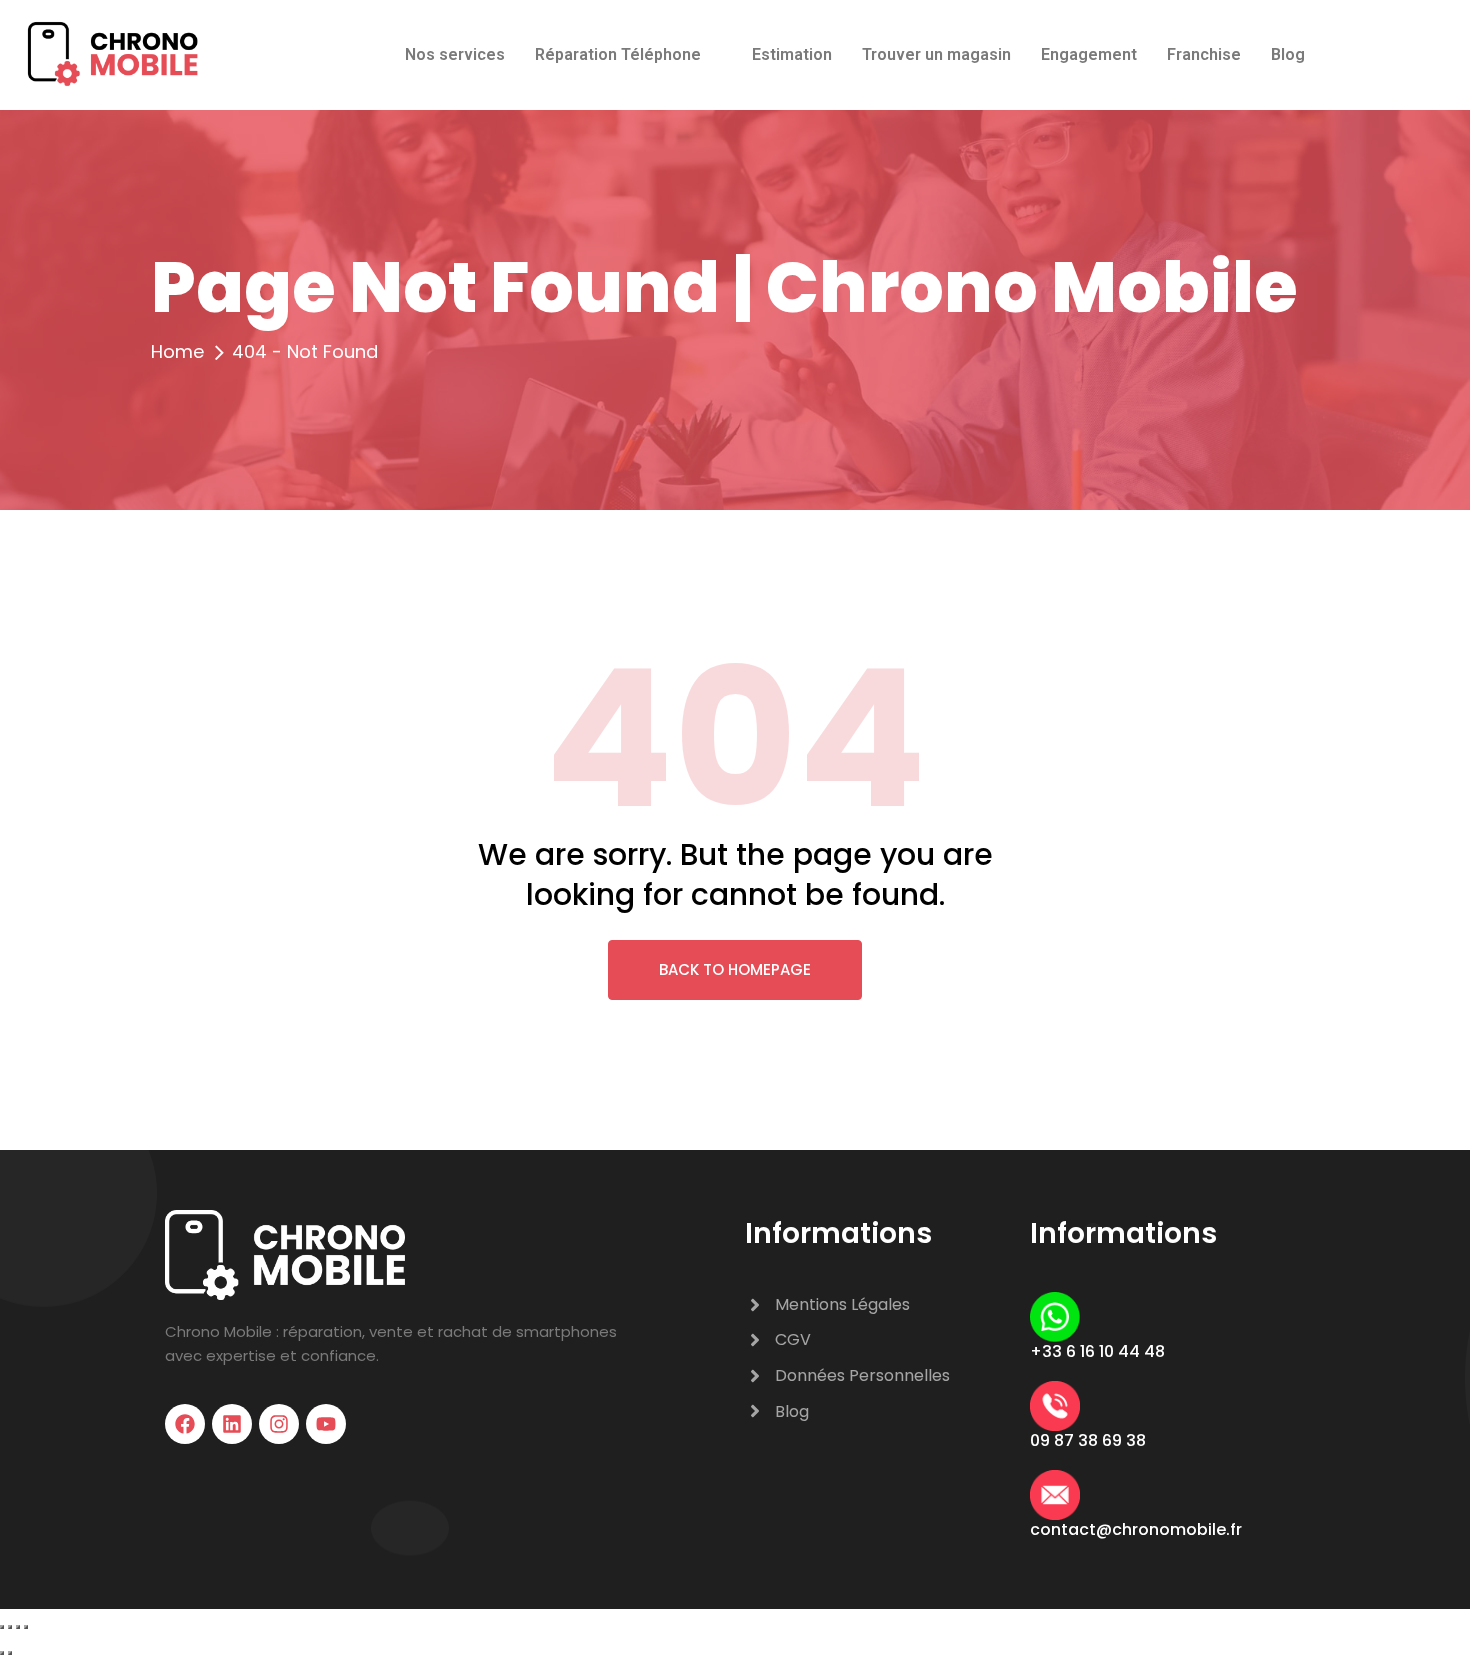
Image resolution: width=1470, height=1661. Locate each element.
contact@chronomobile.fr (1136, 1529)
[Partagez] (18, 1627)
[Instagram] (279, 1424)
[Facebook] (185, 1424)
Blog (1288, 54)
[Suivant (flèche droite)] (10, 1653)
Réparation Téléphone (618, 54)
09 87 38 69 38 (1088, 1440)
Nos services (455, 54)
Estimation (792, 54)
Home (177, 351)
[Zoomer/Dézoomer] (2, 1627)
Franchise (1204, 54)
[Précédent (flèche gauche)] (2, 1653)
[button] (628, 55)
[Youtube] (326, 1424)
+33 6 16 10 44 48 (1097, 1351)
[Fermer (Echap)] (26, 1627)
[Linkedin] (232, 1424)
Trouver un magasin (936, 54)
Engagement (1089, 54)
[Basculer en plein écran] (10, 1627)
